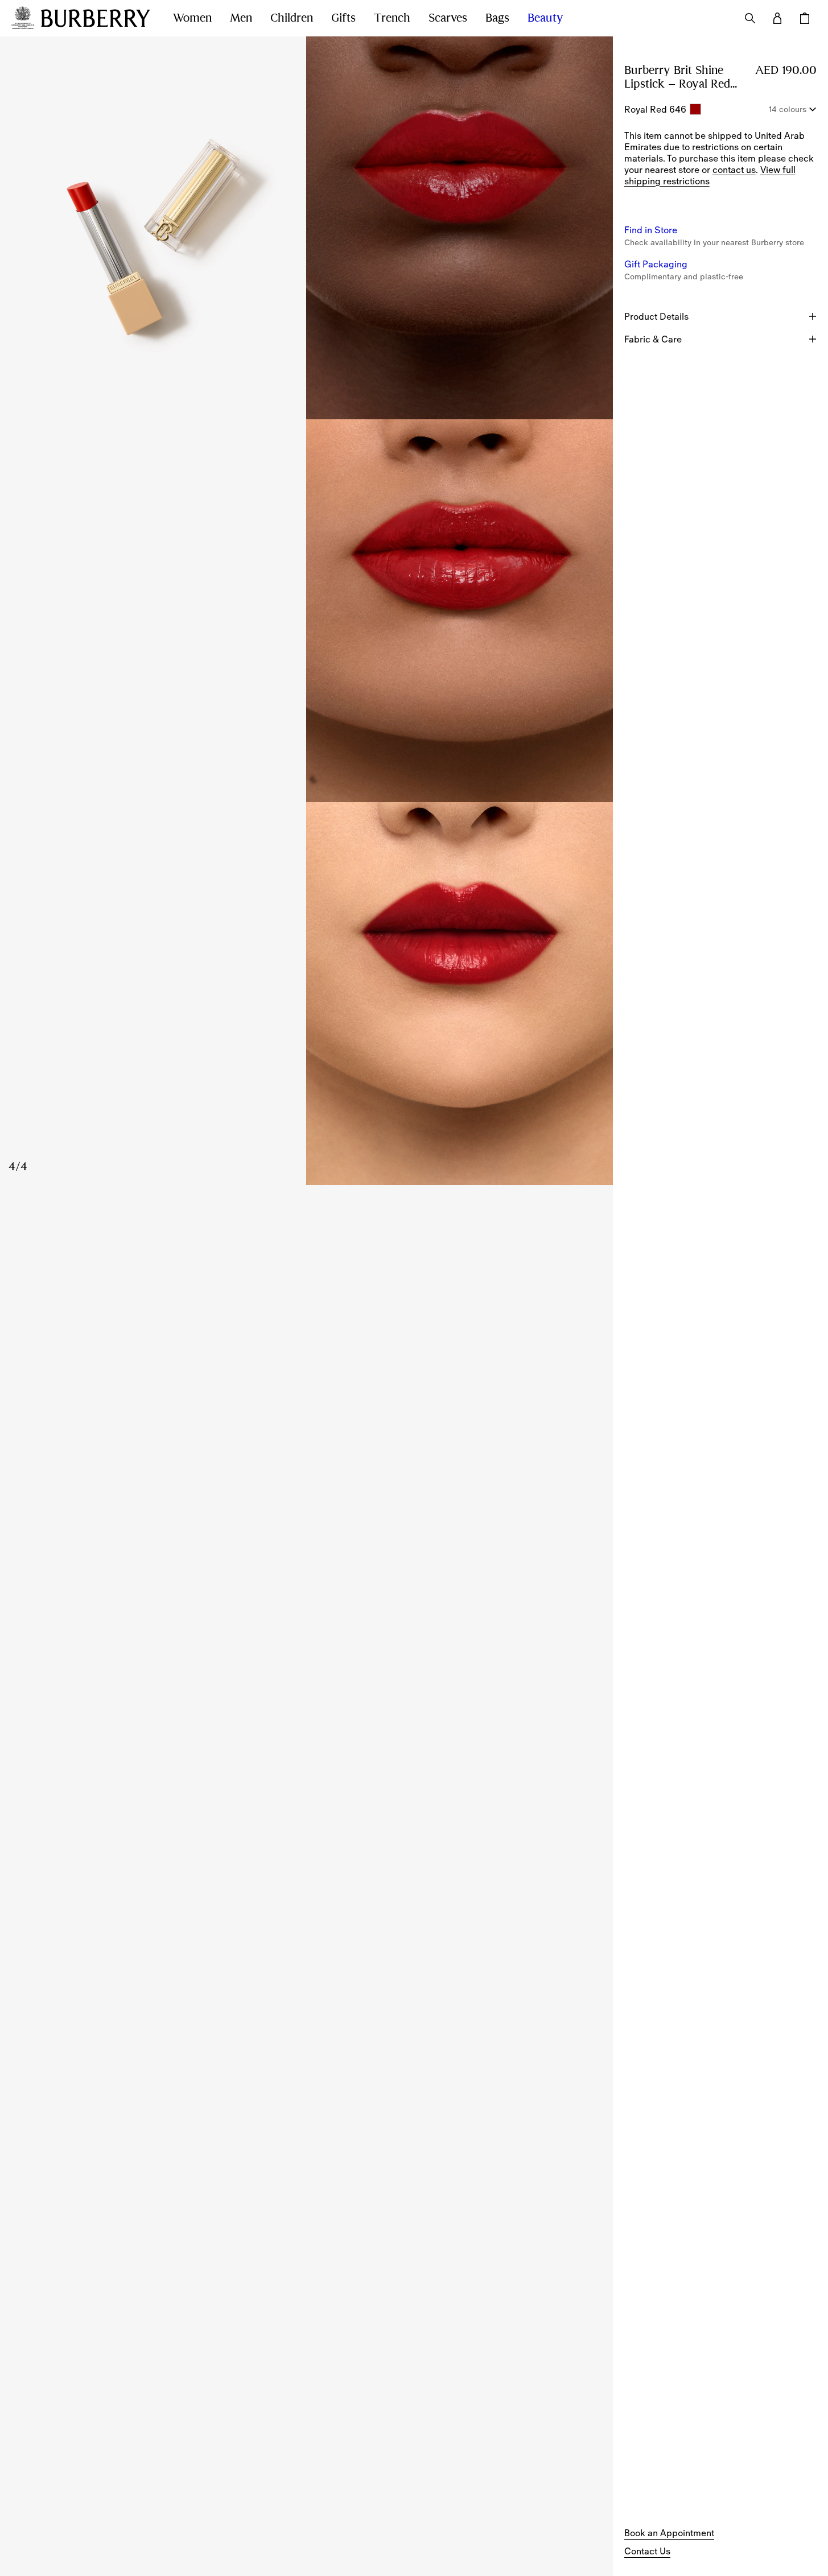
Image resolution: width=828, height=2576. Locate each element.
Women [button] (192, 18)
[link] (669, 2533)
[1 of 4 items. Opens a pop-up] (153, 228)
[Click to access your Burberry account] (777, 18)
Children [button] (292, 18)
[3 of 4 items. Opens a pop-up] (306, 611)
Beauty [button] (545, 18)
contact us (734, 170)
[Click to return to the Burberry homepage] (96, 18)
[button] (651, 230)
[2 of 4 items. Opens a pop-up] (459, 228)
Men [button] (241, 18)
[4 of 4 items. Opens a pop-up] (306, 994)
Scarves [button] (448, 18)
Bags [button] (497, 18)
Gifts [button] (343, 18)
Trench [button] (392, 18)
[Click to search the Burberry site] (750, 18)
